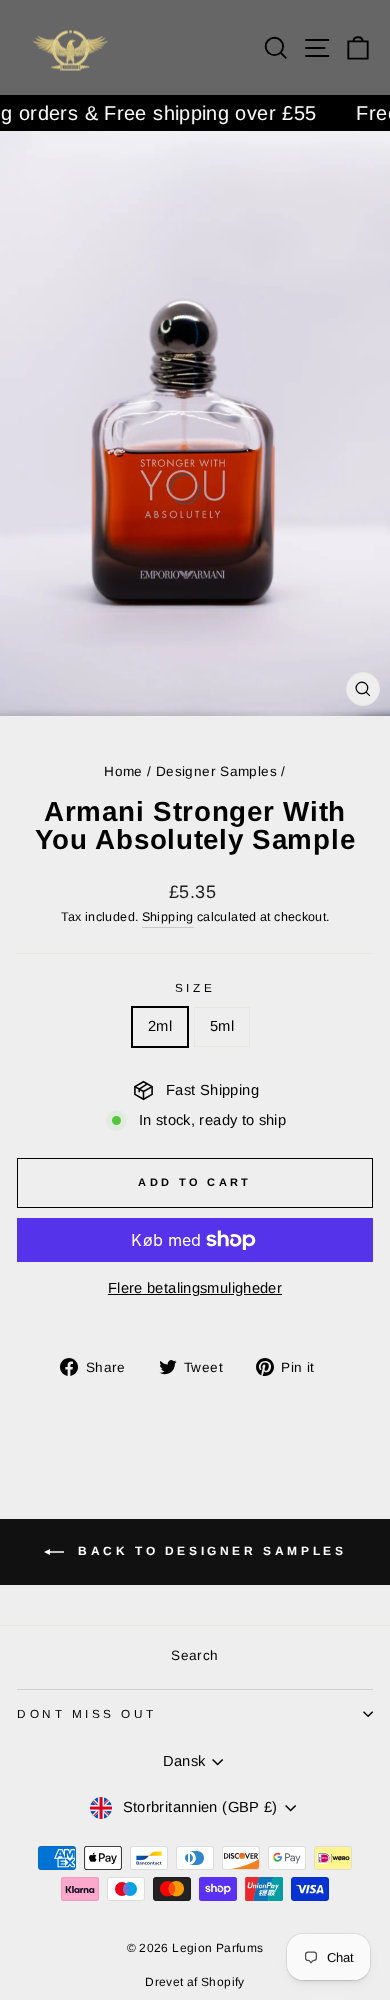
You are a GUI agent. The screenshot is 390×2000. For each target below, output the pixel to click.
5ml (222, 1026)
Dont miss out (87, 1713)
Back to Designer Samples (209, 1551)
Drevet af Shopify (194, 1982)
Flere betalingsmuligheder (195, 1288)
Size (195, 987)
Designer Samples (216, 771)
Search (194, 1655)
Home (123, 771)
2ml (160, 1026)
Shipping (168, 917)
